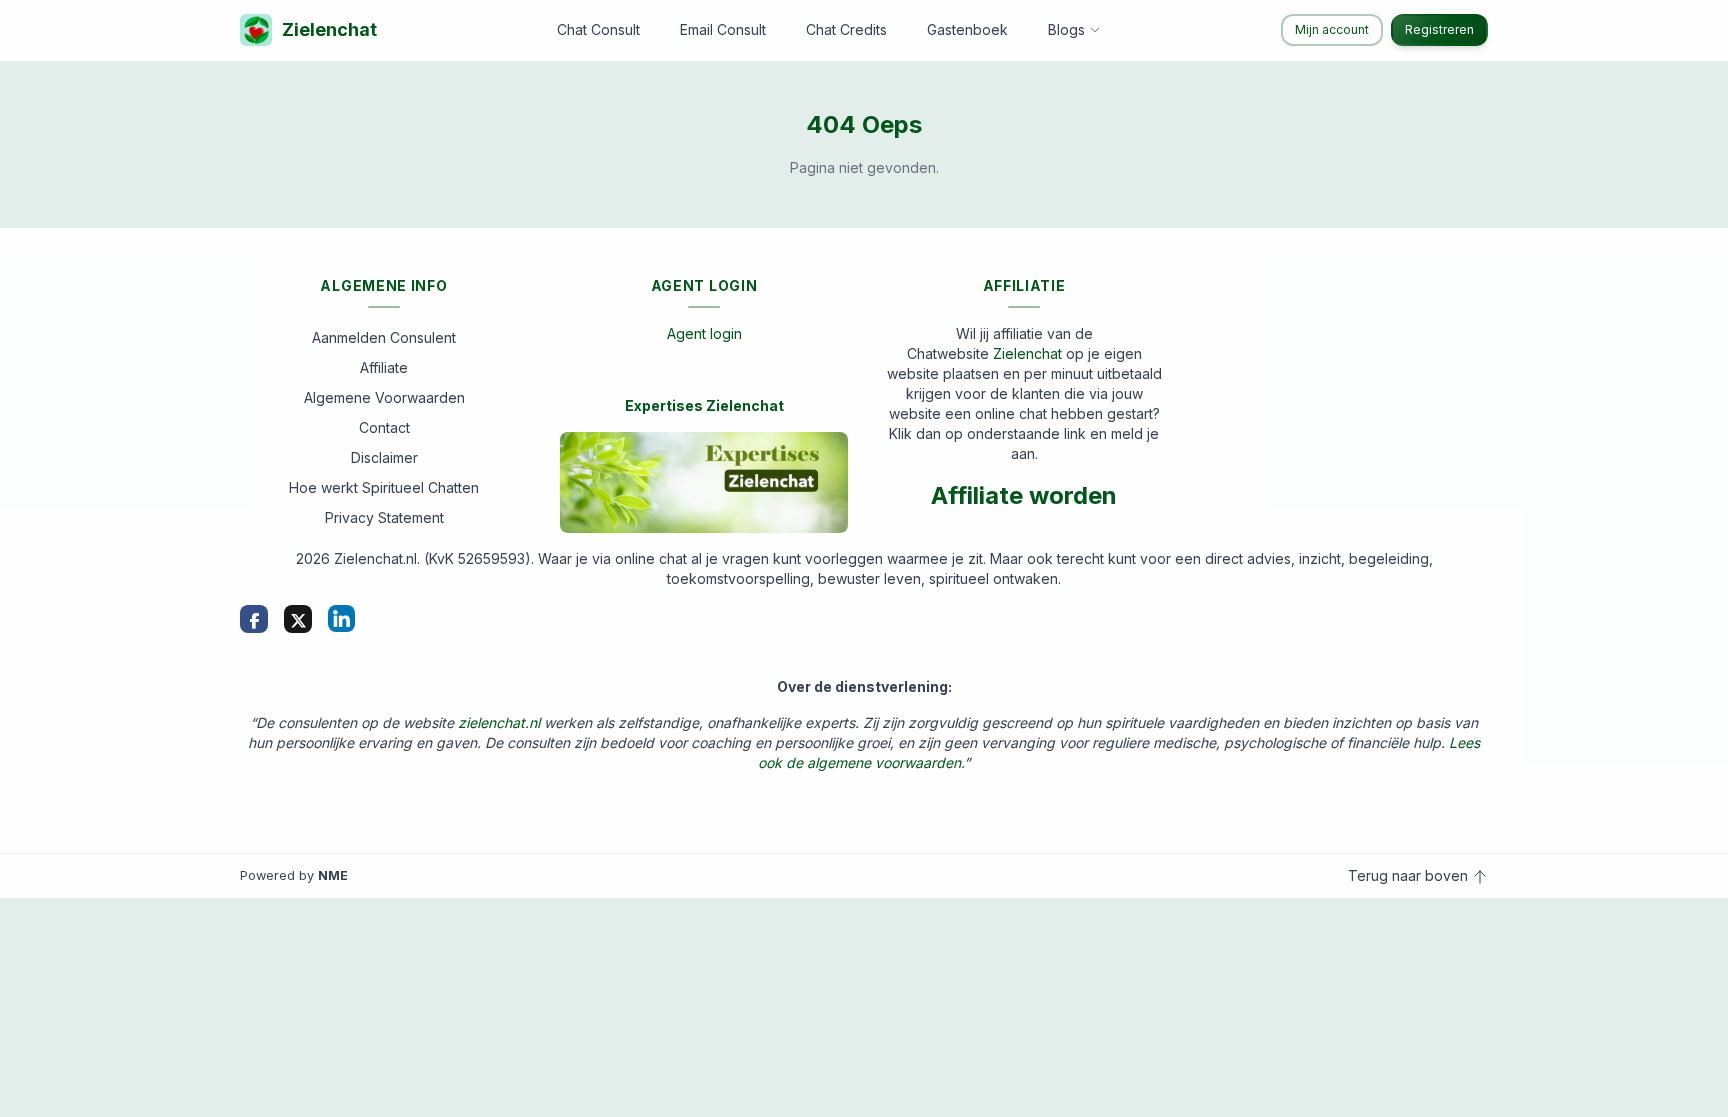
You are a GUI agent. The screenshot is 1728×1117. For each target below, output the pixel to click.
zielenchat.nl (499, 722)
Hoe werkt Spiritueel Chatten (384, 487)
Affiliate (384, 367)
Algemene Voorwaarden (384, 397)
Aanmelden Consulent (384, 337)
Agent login (704, 333)
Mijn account (1332, 29)
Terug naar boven (1410, 875)
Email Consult (723, 29)
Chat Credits (846, 29)
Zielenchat (329, 29)
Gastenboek (967, 29)
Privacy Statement (384, 517)
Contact (384, 427)
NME (333, 875)
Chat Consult (598, 29)
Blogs (1066, 29)
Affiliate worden (1024, 495)
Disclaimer (384, 457)
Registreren (1439, 29)
